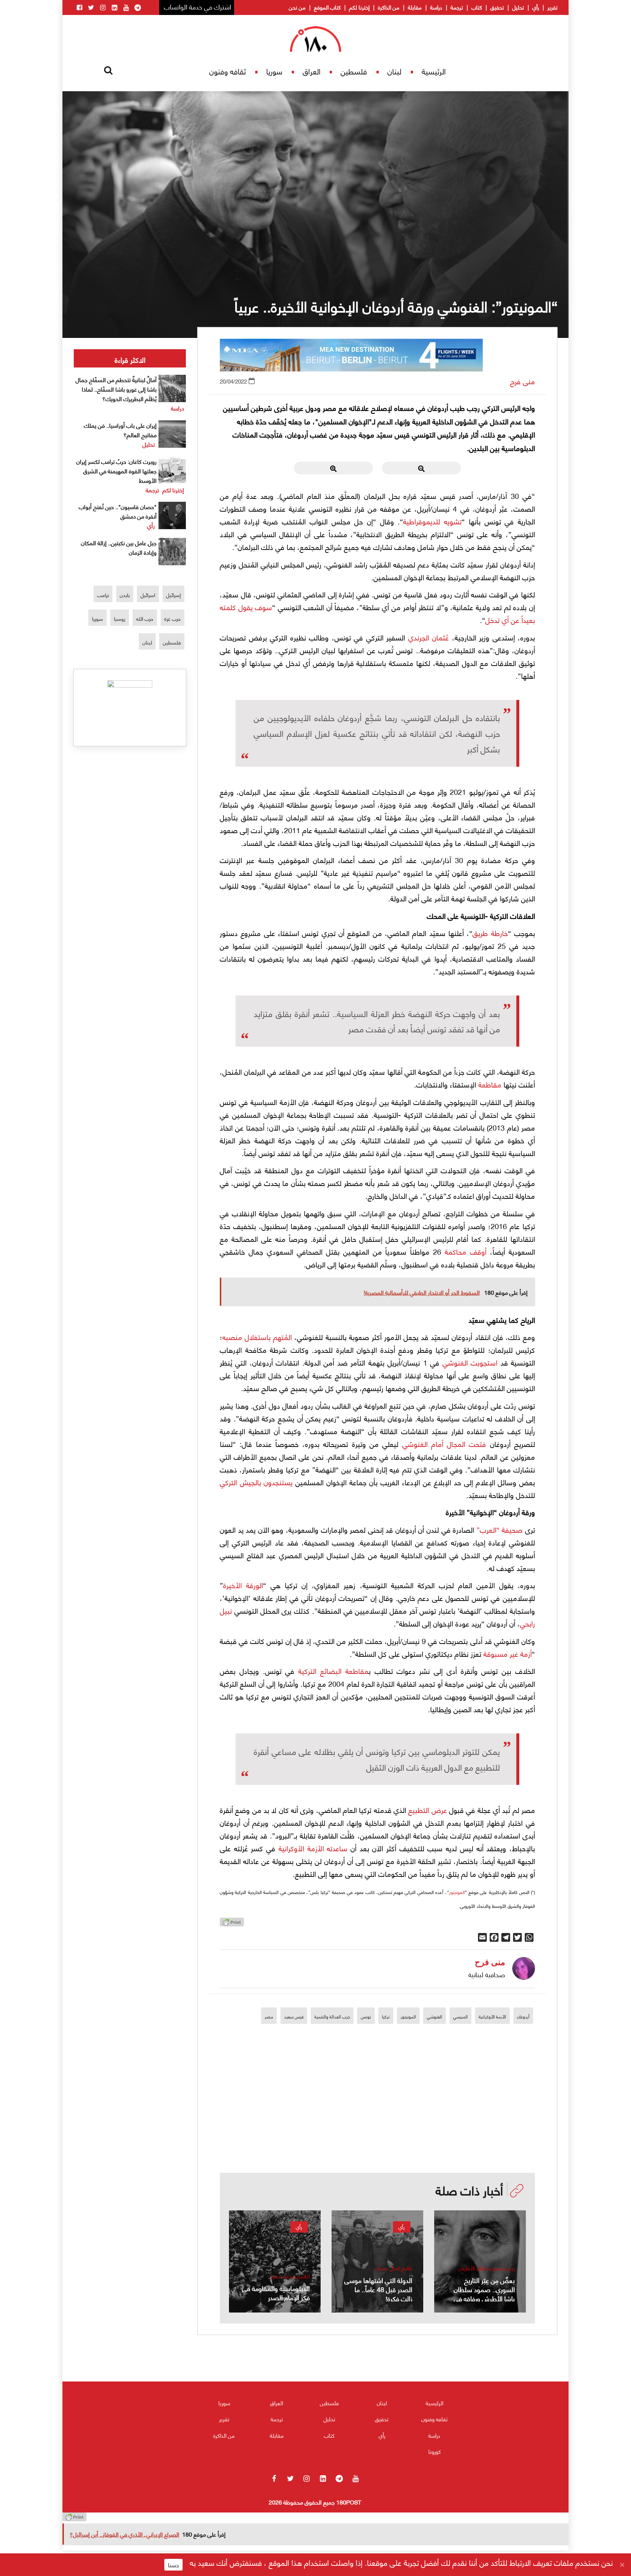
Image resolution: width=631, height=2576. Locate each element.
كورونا (435, 2451)
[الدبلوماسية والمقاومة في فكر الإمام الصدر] (275, 2261)
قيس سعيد (294, 2016)
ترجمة (457, 7)
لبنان (394, 71)
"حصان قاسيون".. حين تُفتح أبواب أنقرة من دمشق (118, 511)
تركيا (386, 2016)
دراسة (436, 7)
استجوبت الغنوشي (470, 1362)
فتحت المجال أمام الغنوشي (444, 1443)
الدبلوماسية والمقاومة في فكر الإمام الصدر (276, 2292)
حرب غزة (173, 618)
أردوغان (523, 2016)
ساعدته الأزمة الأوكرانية (313, 1848)
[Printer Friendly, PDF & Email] (232, 1924)
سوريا (274, 71)
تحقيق (497, 7)
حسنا (173, 2565)
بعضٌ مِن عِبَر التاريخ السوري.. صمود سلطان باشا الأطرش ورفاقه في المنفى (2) (484, 2294)
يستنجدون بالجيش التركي (256, 1482)
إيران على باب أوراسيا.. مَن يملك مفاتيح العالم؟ (120, 430)
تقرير (552, 7)
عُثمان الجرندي (429, 637)
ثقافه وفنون (227, 71)
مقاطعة (490, 1084)
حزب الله (145, 618)
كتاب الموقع (327, 7)
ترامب (103, 595)
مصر (269, 2016)
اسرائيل (148, 595)
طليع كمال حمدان (394, 2268)
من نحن (297, 7)
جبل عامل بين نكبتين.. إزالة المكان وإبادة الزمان (119, 547)
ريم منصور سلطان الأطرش (486, 2268)
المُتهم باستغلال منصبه (257, 1337)
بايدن (125, 595)
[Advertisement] (378, 2122)
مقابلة (415, 7)
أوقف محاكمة (466, 1251)
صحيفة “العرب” (500, 1529)
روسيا (120, 618)
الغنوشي (435, 2016)
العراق (312, 71)
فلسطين (354, 71)
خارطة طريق (490, 933)
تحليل (518, 7)
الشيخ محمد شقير (290, 2276)
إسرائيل (173, 595)
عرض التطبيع (427, 1809)
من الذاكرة (389, 7)
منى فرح (523, 381)
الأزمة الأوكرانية (492, 2016)
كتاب (477, 7)
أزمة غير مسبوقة (508, 1653)
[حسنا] (622, 2565)
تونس (366, 2016)
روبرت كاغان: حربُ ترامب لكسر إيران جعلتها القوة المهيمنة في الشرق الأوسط (116, 471)
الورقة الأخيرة (243, 1585)
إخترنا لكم (359, 7)
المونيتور (457, 1892)
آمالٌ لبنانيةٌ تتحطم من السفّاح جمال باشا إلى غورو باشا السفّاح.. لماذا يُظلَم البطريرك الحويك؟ (116, 389)
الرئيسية (434, 71)
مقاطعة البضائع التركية (333, 1670)
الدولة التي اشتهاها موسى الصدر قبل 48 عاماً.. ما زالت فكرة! (378, 2289)
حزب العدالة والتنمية (332, 2016)
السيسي (460, 2016)
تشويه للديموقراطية (432, 521)
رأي (536, 7)
